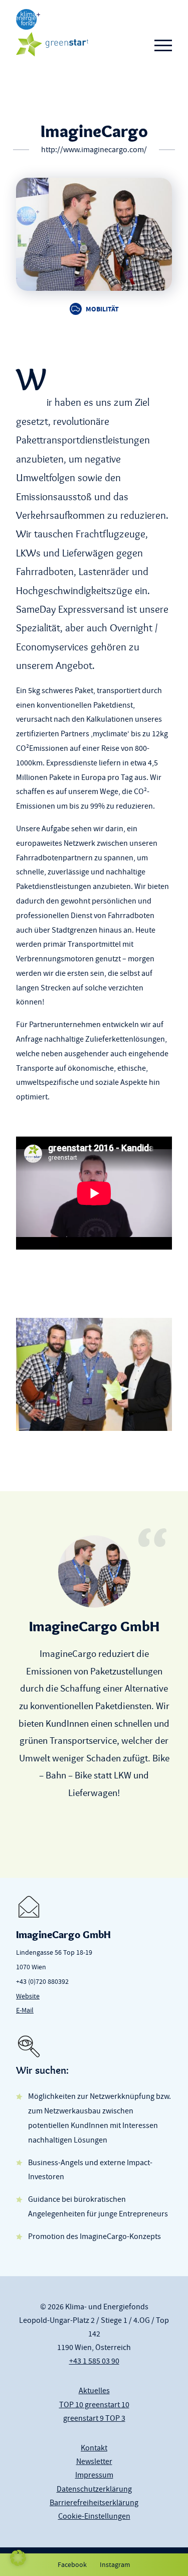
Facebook (72, 2564)
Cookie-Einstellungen (94, 2516)
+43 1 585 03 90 (94, 2361)
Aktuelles (94, 2391)
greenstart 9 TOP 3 (94, 2418)
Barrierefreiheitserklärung (94, 2503)
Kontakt (94, 2448)
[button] (18, 2558)
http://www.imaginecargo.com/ (94, 150)
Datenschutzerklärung (94, 2489)
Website (28, 1996)
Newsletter (94, 2461)
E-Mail (25, 2010)
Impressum (94, 2475)
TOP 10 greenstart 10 (94, 2405)
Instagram (115, 2564)
